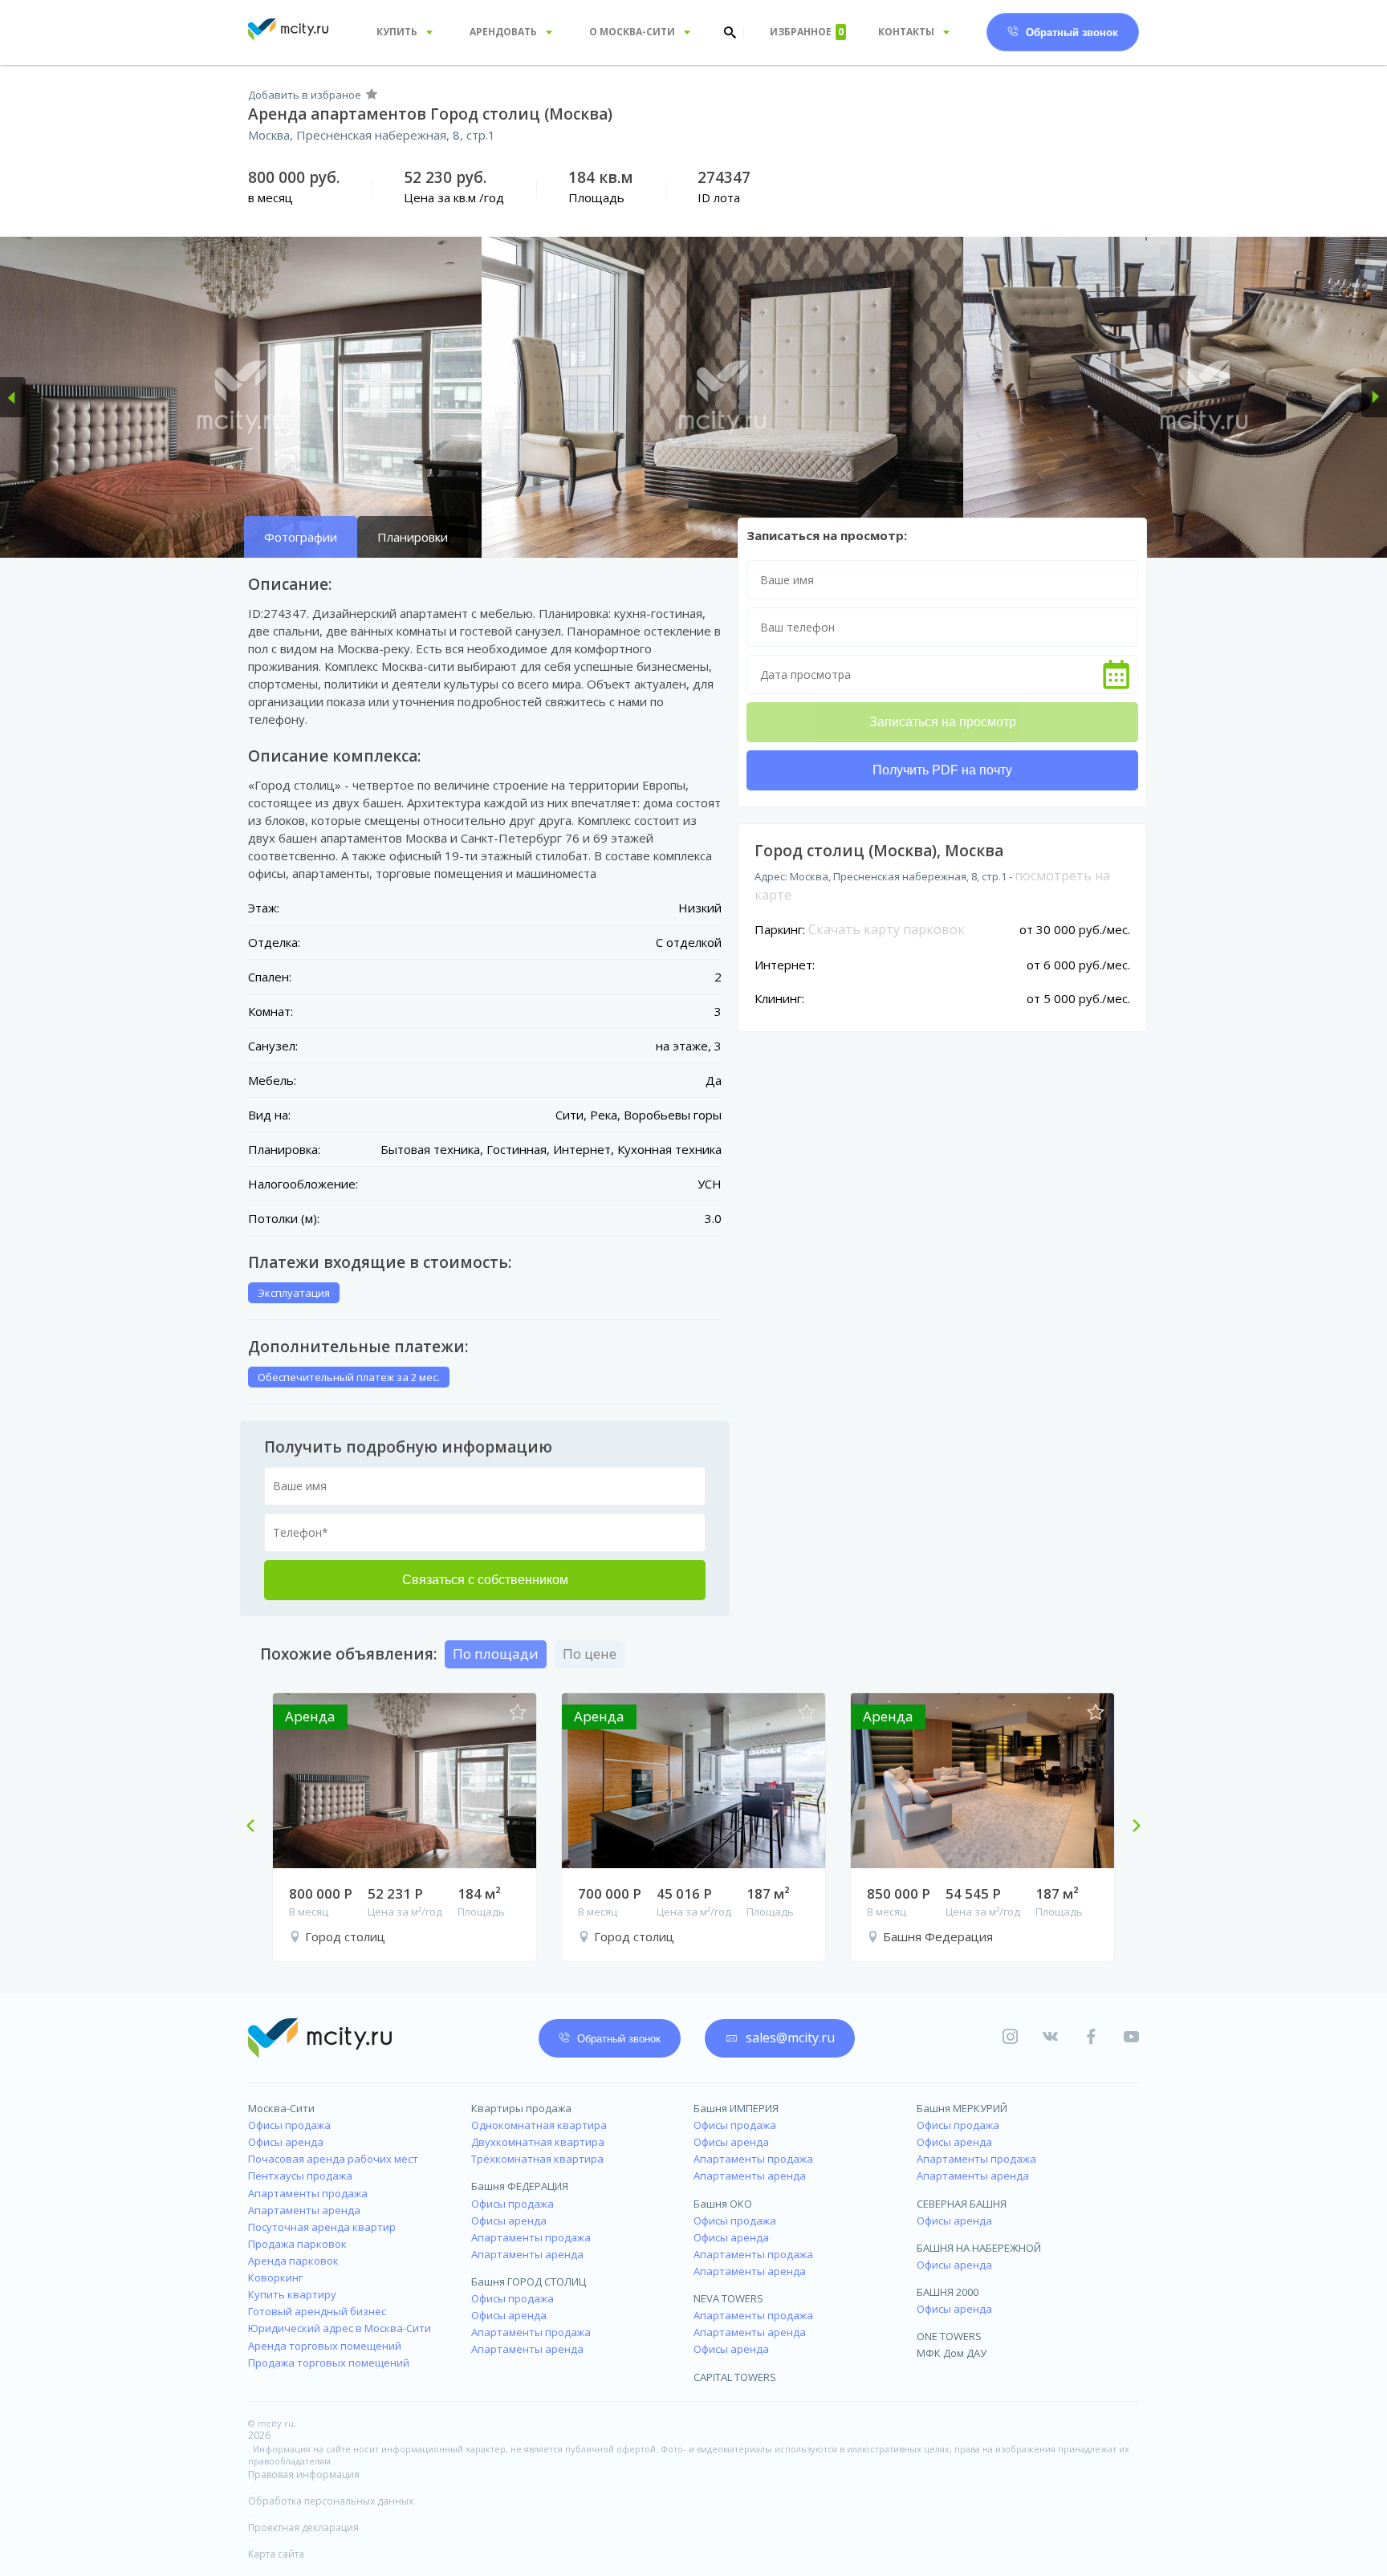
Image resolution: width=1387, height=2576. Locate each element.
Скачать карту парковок (887, 929)
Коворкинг (275, 2277)
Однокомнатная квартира (539, 2125)
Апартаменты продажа (308, 2193)
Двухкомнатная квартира (538, 2142)
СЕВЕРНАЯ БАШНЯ (962, 2204)
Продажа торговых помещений (329, 2363)
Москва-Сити (281, 2108)
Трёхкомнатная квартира (537, 2159)
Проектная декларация (303, 2527)
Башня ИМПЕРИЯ (736, 2108)
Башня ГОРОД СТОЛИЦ (529, 2281)
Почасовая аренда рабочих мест (333, 2159)
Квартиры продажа (521, 2108)
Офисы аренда (286, 2142)
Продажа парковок (297, 2244)
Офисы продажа (289, 2125)
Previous (257, 1827)
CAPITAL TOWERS (735, 2377)
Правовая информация (304, 2474)
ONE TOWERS (949, 2336)
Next (1130, 1827)
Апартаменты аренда (304, 2210)
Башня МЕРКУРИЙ (962, 2108)
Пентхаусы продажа (300, 2176)
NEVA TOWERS (728, 2298)
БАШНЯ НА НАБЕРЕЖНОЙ (979, 2248)
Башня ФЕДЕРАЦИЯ (520, 2186)
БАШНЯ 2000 (948, 2292)
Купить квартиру (292, 2294)
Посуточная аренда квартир (322, 2227)
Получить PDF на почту (942, 770)
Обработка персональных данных (331, 2501)
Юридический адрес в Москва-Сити (340, 2328)
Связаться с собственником (485, 1580)
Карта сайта (276, 2554)
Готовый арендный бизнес (317, 2311)
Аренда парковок (293, 2261)
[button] (13, 397)
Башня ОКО (723, 2204)
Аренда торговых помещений (325, 2346)
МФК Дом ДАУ (952, 2353)
